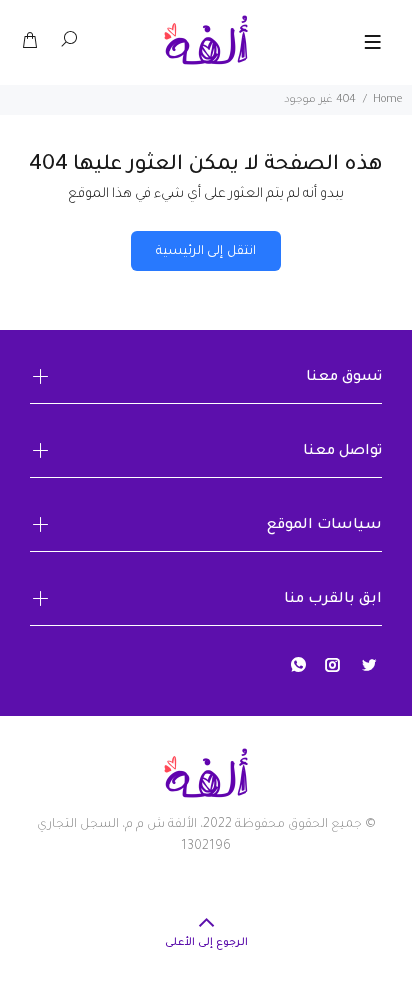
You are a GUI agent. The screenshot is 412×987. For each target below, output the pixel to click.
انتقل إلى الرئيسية (206, 252)
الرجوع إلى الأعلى (206, 943)
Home (387, 100)
